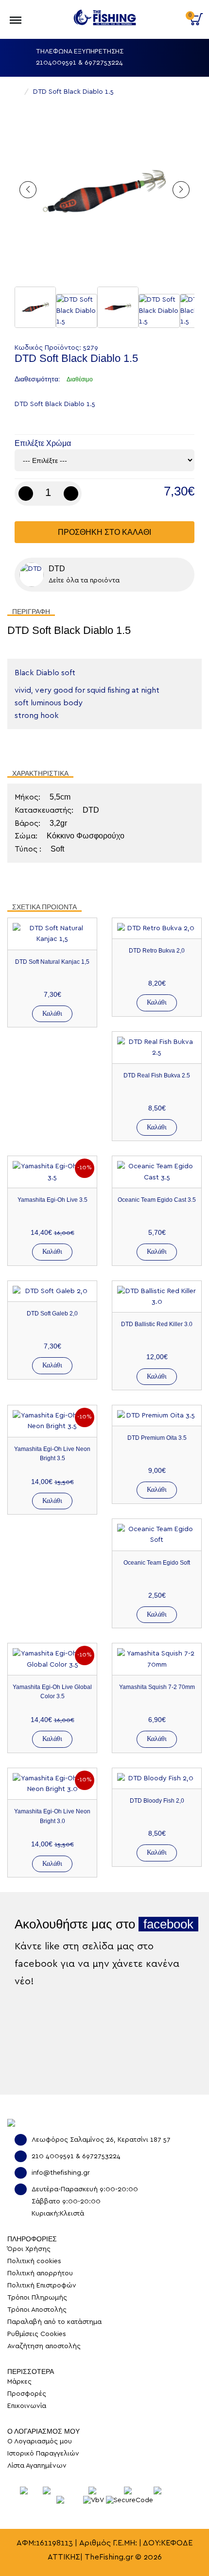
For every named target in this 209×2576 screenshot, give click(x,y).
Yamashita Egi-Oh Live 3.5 (52, 1200)
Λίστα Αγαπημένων (37, 2466)
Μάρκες (19, 2382)
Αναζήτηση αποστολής (44, 2346)
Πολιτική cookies (34, 2261)
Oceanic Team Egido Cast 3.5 (157, 1200)
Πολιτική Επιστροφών (42, 2286)
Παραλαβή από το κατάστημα (54, 2322)
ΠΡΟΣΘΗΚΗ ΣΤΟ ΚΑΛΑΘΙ (104, 532)
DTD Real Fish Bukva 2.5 (157, 1075)
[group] (104, 192)
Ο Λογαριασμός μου (168, 14)
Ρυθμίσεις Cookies (37, 2334)
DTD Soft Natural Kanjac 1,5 (52, 962)
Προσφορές (27, 2394)
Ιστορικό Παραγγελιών (43, 2454)
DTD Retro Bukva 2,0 (157, 951)
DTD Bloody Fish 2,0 (157, 1801)
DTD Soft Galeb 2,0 (52, 1314)
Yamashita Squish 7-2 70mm (157, 1687)
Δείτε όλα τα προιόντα (84, 580)
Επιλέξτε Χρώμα (43, 443)
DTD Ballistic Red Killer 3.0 (157, 1324)
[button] (181, 190)
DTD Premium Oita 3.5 (157, 1438)
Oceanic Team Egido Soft (157, 1563)
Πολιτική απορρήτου (40, 2273)
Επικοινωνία (27, 2406)
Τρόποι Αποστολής (37, 2310)
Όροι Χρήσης (29, 2249)
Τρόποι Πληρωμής (37, 2298)
